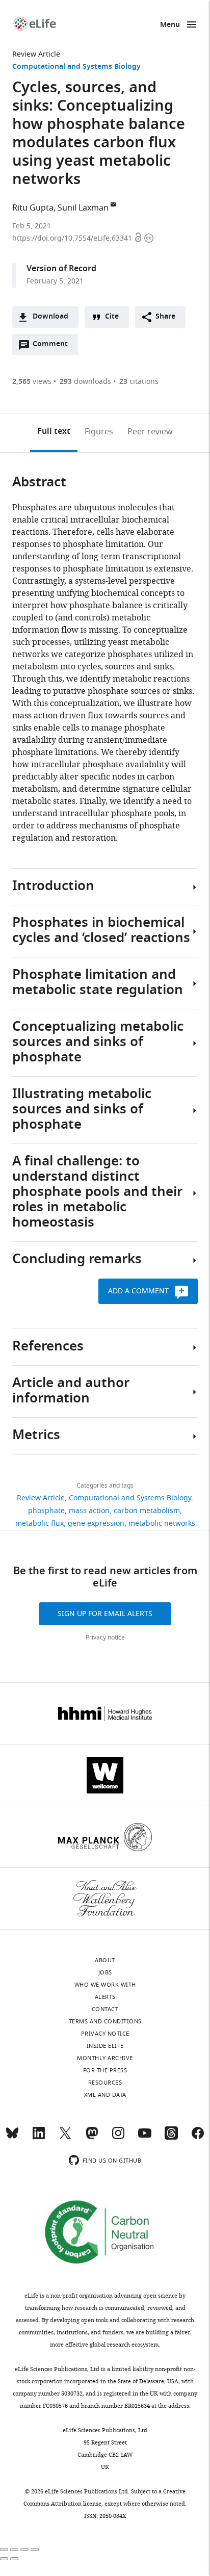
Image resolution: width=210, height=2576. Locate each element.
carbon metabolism (147, 1511)
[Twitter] (65, 2138)
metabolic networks (162, 1524)
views (32, 382)
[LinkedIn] (39, 2138)
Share (165, 317)
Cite (112, 317)
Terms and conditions (105, 2021)
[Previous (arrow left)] (4, 2559)
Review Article (36, 54)
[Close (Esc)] (4, 2549)
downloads (85, 382)
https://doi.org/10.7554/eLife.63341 (73, 238)
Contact (105, 2009)
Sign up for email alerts (105, 1614)
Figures (99, 432)
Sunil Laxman (83, 208)
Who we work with (105, 1985)
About (105, 1960)
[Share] (14, 2549)
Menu (170, 25)
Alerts (105, 1997)
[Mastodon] (92, 2138)
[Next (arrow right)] (14, 2559)
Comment (54, 347)
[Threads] (171, 2138)
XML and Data (105, 2095)
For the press (105, 2070)
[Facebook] (198, 2138)
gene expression (96, 1524)
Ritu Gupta (33, 208)
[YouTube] (145, 2138)
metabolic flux (40, 1524)
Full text (54, 432)
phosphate (46, 1511)
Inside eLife (105, 2046)
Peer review (150, 432)
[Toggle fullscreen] (24, 2549)
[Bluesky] (12, 2138)
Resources (105, 2083)
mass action (89, 1511)
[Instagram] (118, 2138)
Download (50, 317)
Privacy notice (105, 1637)
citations (139, 382)
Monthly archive (105, 2058)
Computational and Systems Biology (76, 67)
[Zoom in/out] (35, 2549)
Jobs (105, 1972)
